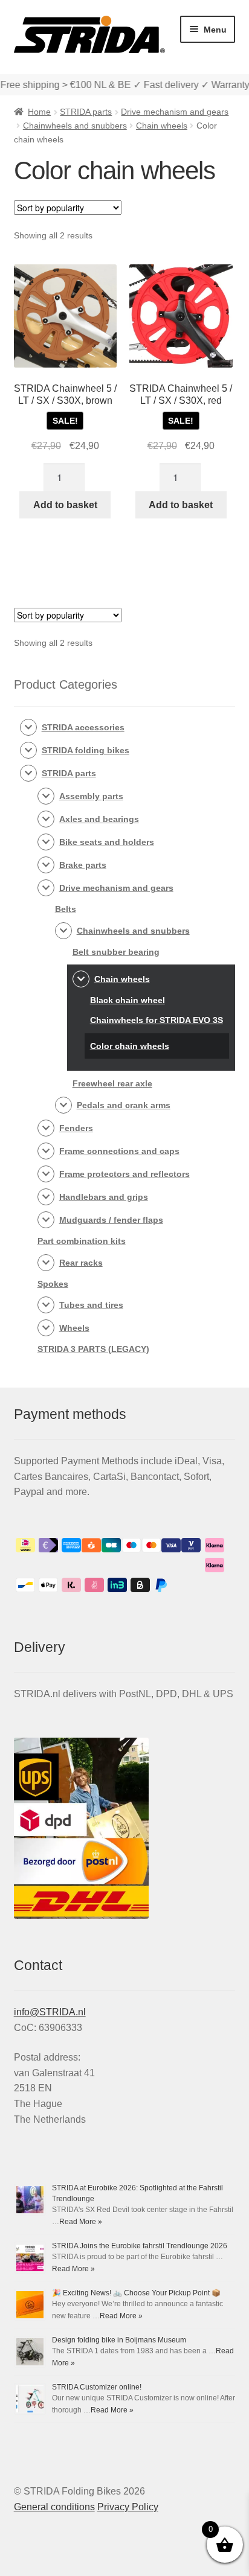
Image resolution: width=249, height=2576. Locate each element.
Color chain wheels (130, 1046)
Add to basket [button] (65, 505)
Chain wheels (162, 126)
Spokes (53, 1284)
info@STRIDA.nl (50, 2012)
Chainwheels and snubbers (75, 126)
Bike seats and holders (107, 842)
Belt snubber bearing (116, 952)
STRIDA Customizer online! (97, 2387)
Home (39, 112)
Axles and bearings (99, 819)
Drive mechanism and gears (175, 112)
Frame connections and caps (119, 1151)
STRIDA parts (86, 112)
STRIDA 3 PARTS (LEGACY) (93, 1349)
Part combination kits (82, 1241)
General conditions (54, 2507)
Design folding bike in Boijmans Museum (119, 2340)
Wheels (74, 1328)
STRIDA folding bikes (86, 750)
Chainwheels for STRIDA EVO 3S (157, 1020)
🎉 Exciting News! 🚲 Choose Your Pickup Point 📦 (136, 2293)
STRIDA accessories (83, 727)
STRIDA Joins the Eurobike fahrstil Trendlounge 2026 (140, 2246)
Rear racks (81, 1263)
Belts (66, 909)
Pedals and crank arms (124, 1105)
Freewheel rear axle (112, 1083)
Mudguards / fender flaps (111, 1220)
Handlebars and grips (104, 1197)
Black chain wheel (128, 1000)
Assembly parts (91, 796)
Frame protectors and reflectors (124, 1174)
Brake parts (83, 865)
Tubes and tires (91, 1305)
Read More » (81, 2222)
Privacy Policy (128, 2507)
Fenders (76, 1128)
